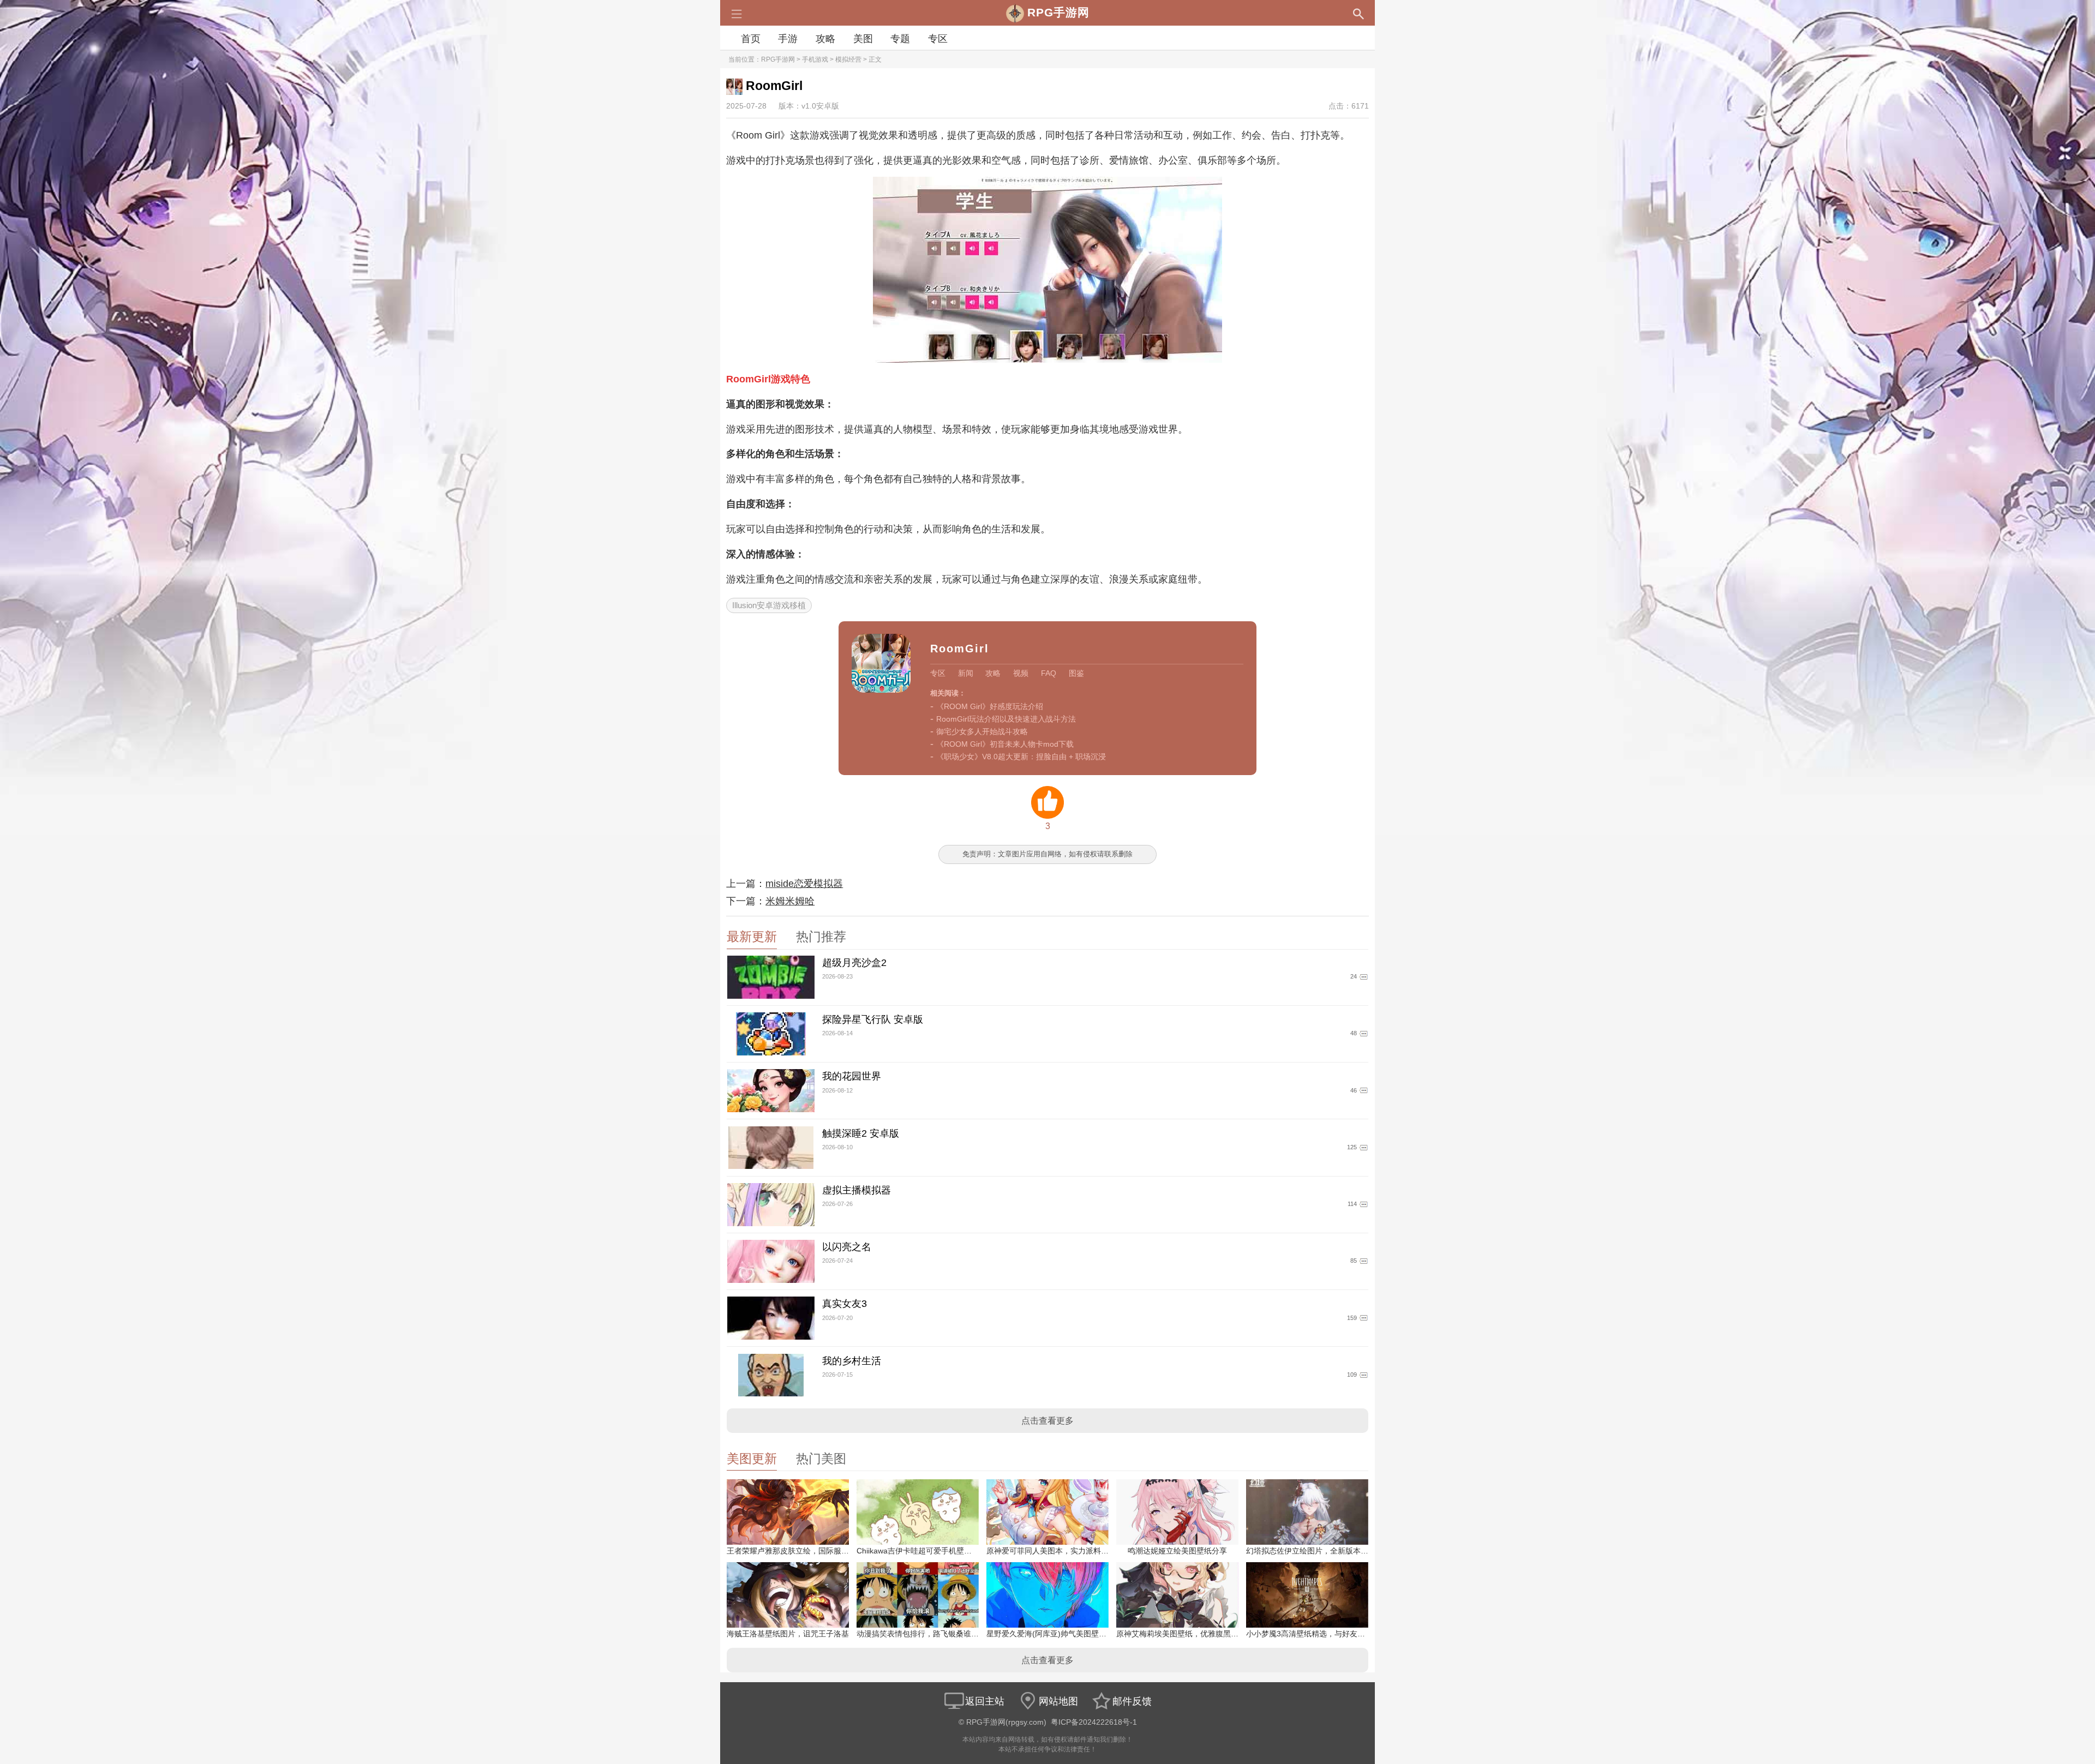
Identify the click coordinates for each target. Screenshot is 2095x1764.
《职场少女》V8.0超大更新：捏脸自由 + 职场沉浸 (1021, 757)
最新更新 (752, 937)
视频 (1021, 673)
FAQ (1049, 673)
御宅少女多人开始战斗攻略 (982, 731)
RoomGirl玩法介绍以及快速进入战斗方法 (1006, 719)
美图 (863, 39)
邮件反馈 (1132, 1701)
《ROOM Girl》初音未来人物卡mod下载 (1005, 744)
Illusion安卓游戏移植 (769, 605)
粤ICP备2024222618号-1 (1094, 1722)
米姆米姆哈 (790, 901)
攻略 (825, 39)
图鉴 (1076, 673)
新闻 (966, 673)
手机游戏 (815, 59)
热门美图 (821, 1459)
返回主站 (985, 1701)
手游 (788, 39)
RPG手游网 (778, 59)
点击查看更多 (1047, 1421)
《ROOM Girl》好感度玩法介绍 (990, 706)
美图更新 (752, 1459)
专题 (900, 39)
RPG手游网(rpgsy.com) (1006, 1722)
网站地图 (1058, 1701)
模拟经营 (848, 59)
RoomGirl (960, 649)
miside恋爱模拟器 (804, 884)
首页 (751, 39)
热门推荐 (821, 937)
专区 (938, 39)
